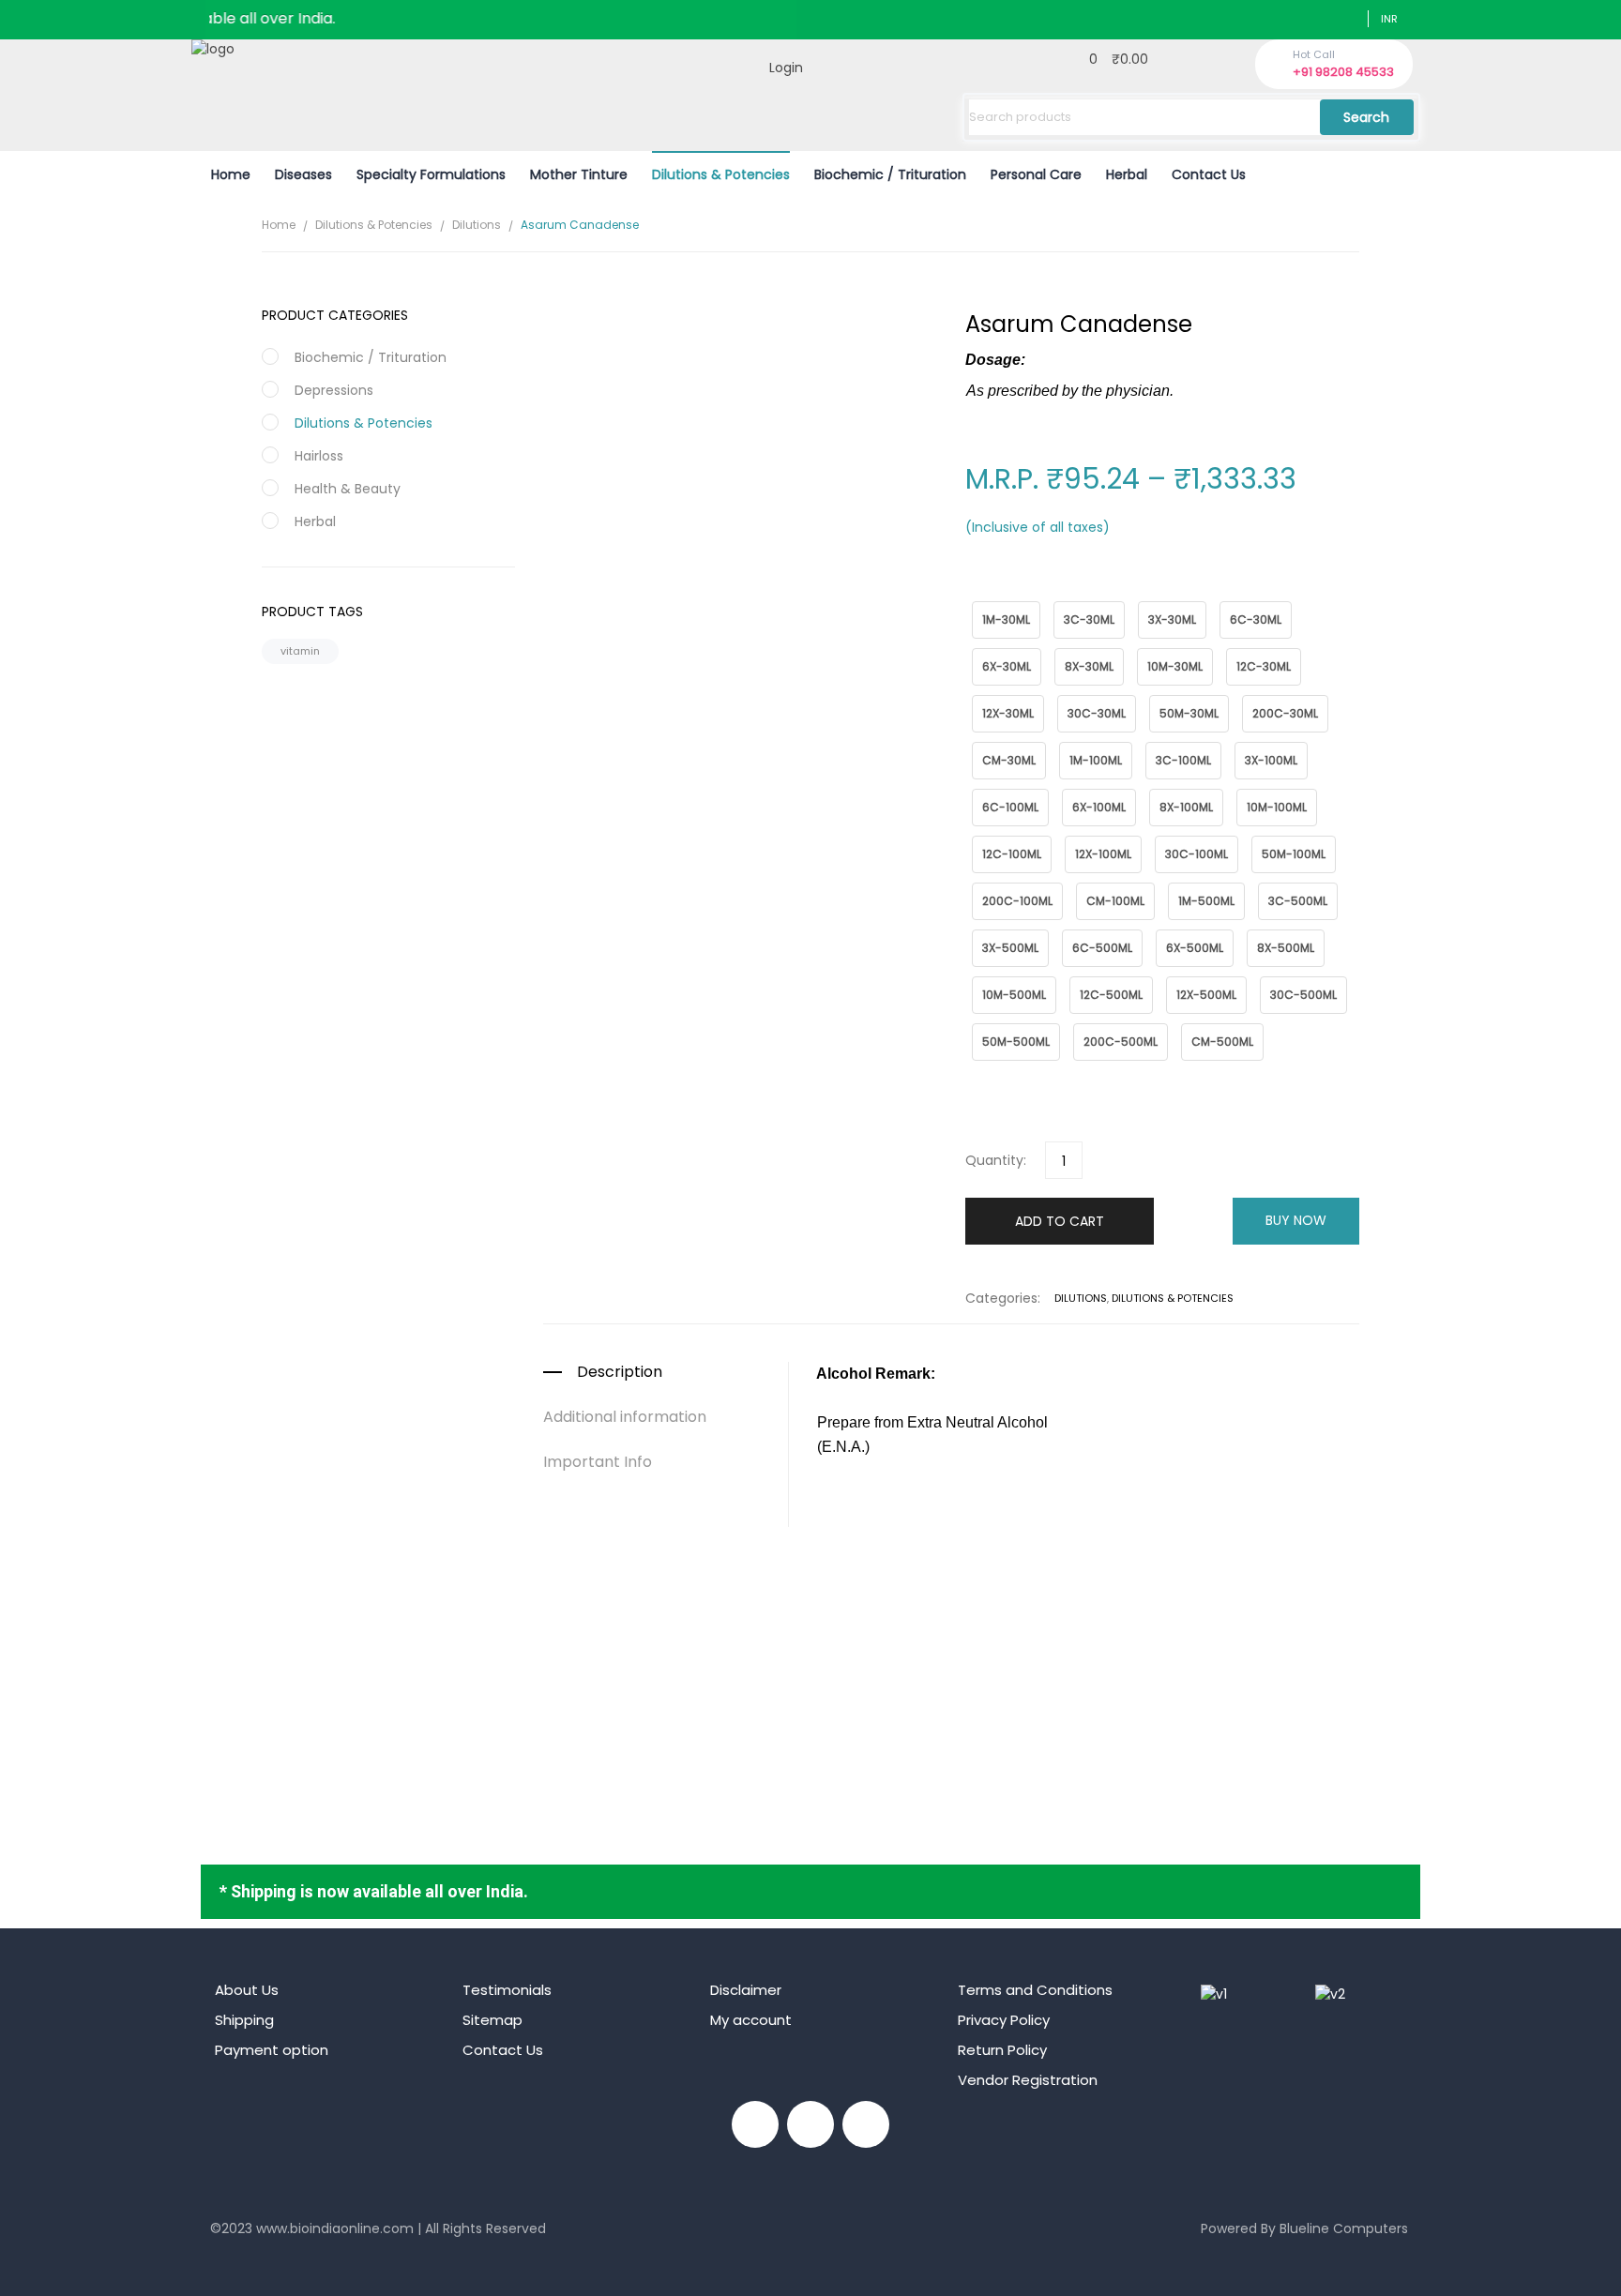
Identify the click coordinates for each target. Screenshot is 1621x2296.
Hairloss (319, 456)
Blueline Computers (1344, 2228)
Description (620, 1372)
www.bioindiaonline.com (335, 2228)
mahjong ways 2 (264, 2258)
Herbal (315, 521)
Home (279, 225)
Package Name (1008, 591)
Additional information (625, 1417)
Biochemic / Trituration (371, 357)
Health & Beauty (348, 489)
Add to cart (1060, 1221)
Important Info (598, 1462)
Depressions (334, 390)
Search (1366, 117)
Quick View (951, 1604)
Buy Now (1296, 1220)
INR (1389, 19)
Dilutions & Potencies (374, 225)
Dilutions (477, 225)
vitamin (300, 651)
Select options (951, 1710)
